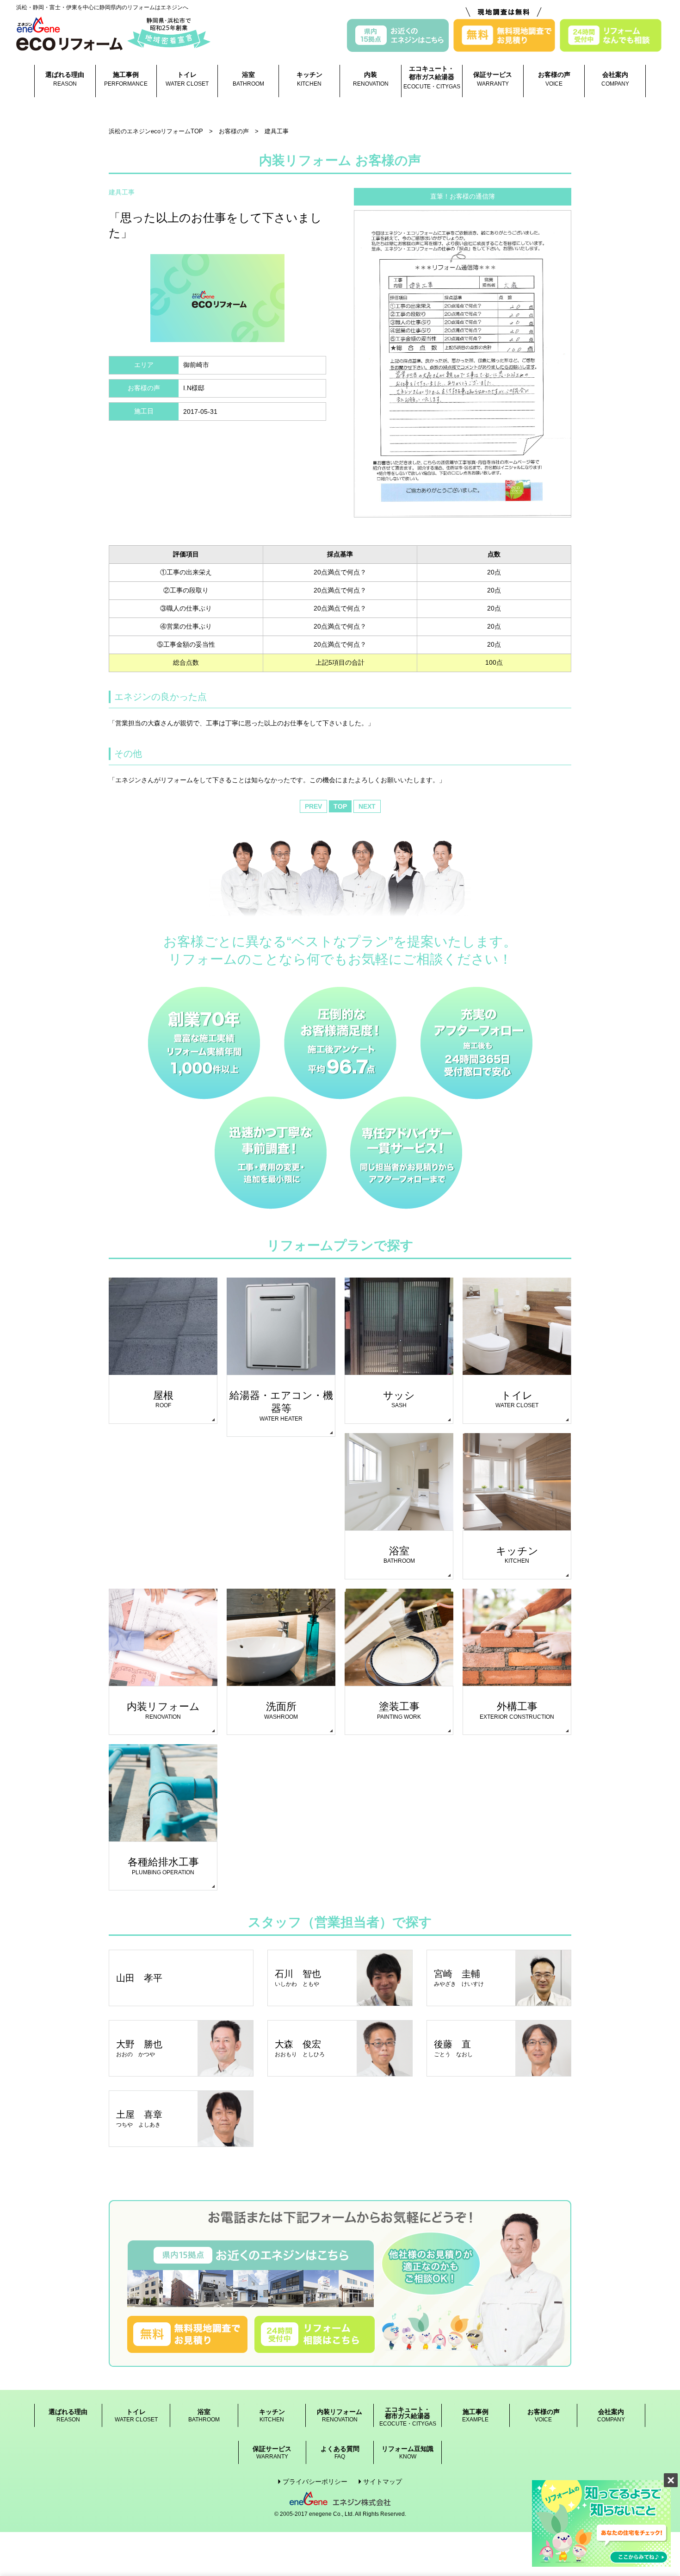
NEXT (367, 806)
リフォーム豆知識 (408, 2453)
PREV (313, 806)
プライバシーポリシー (315, 2482)
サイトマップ (383, 2482)
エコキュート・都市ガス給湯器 (432, 77)
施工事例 (126, 79)
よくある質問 (340, 2453)
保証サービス (493, 79)
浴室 (248, 79)
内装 (371, 79)
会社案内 (615, 79)
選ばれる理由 (65, 79)
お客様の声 (554, 79)
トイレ (187, 79)
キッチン (309, 79)
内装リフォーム (340, 2416)
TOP (340, 806)
